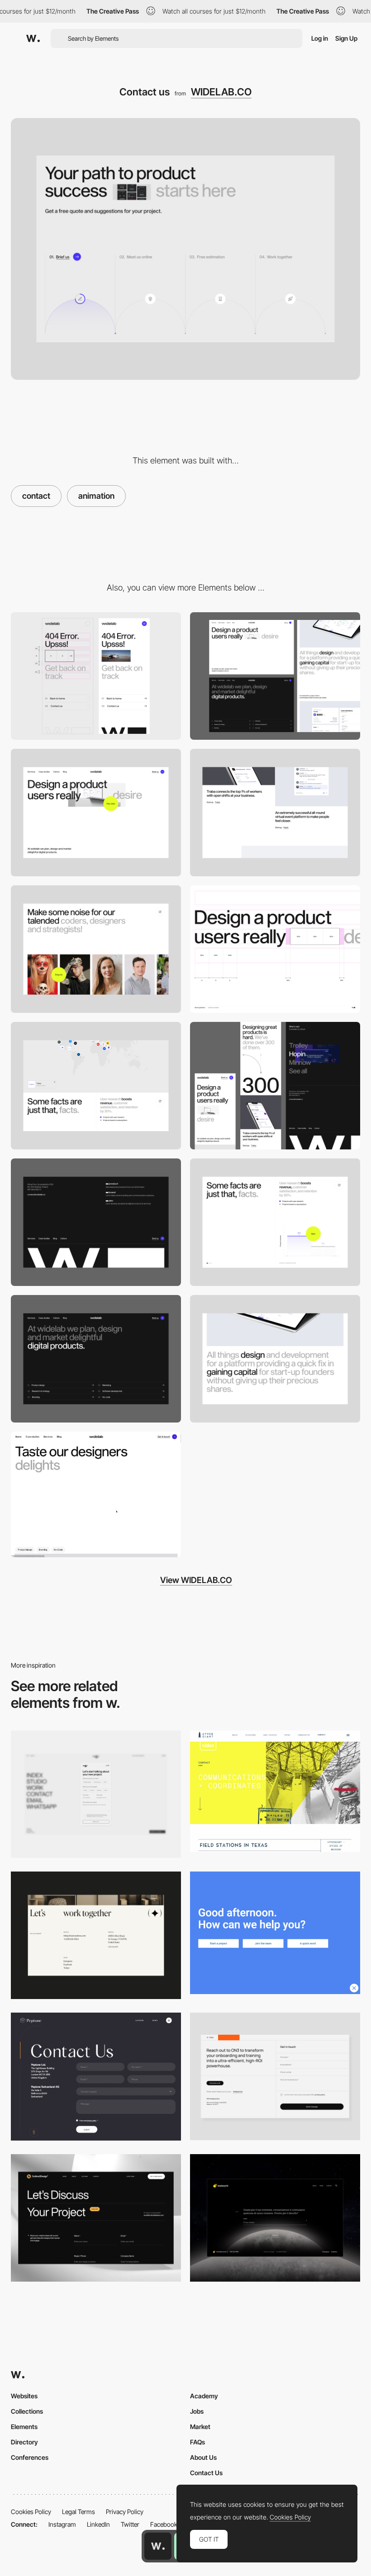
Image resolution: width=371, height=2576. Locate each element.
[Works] (275, 813)
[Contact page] (96, 2218)
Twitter (130, 2524)
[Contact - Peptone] (96, 2077)
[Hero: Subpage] (96, 1359)
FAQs (197, 2442)
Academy (204, 2396)
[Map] (96, 1086)
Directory (24, 2442)
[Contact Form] (96, 1794)
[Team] (96, 949)
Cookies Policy (31, 2512)
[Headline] (275, 949)
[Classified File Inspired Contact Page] (275, 1791)
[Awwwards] (33, 38)
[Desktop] (275, 676)
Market (200, 2427)
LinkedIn (98, 2524)
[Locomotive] (275, 1933)
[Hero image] (96, 813)
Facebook (164, 2524)
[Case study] (275, 1359)
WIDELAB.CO (221, 92)
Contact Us (206, 2473)
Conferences (30, 2457)
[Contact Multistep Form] (275, 2218)
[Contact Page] (96, 1935)
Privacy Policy (125, 2512)
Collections (27, 2411)
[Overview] (275, 1086)
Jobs (197, 2411)
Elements (24, 2427)
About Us (203, 2457)
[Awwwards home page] (158, 2546)
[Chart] (275, 1222)
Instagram (62, 2524)
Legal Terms (78, 2512)
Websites (24, 2396)
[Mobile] (96, 676)
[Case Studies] (96, 1494)
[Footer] (96, 1222)
